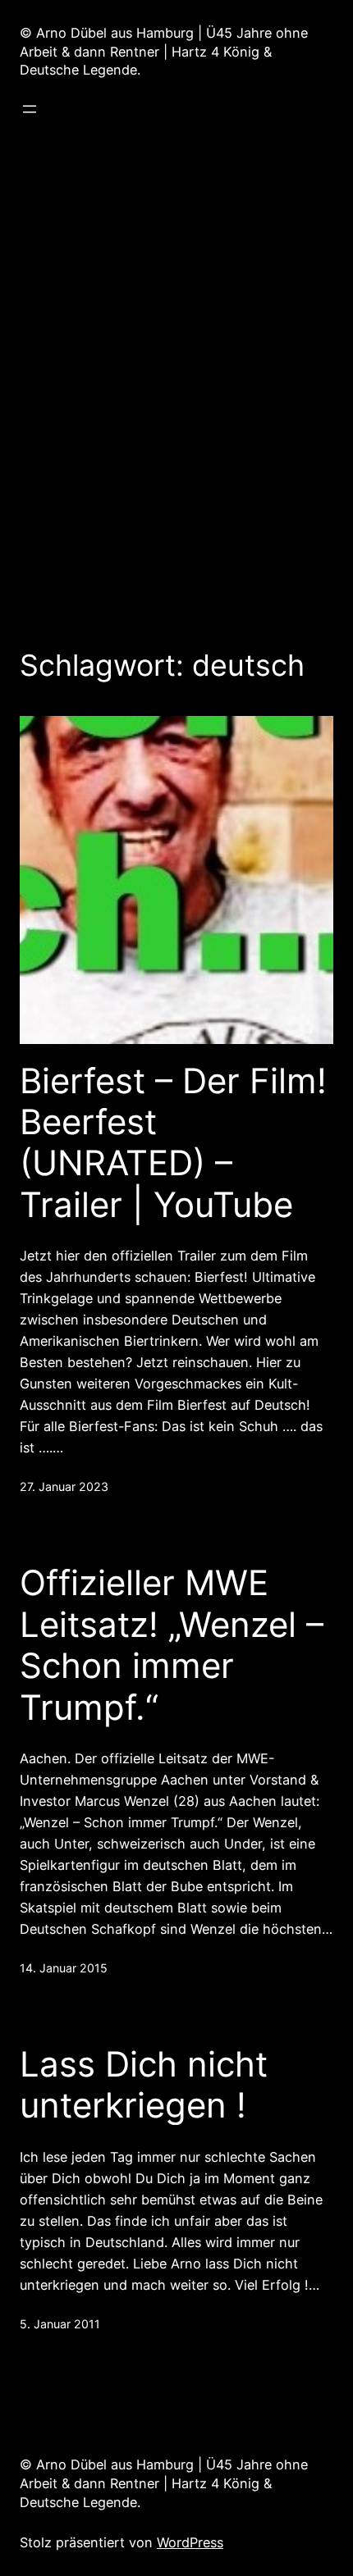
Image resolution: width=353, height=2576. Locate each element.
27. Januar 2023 (64, 1486)
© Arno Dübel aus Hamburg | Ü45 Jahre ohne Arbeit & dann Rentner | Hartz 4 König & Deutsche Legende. (164, 52)
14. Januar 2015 (64, 1968)
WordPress (190, 2542)
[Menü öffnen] (30, 109)
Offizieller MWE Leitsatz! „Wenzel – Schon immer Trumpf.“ (172, 1645)
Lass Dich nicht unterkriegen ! (144, 2085)
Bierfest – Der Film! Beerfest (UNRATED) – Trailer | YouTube (173, 1143)
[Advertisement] (176, 374)
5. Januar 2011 (60, 2324)
